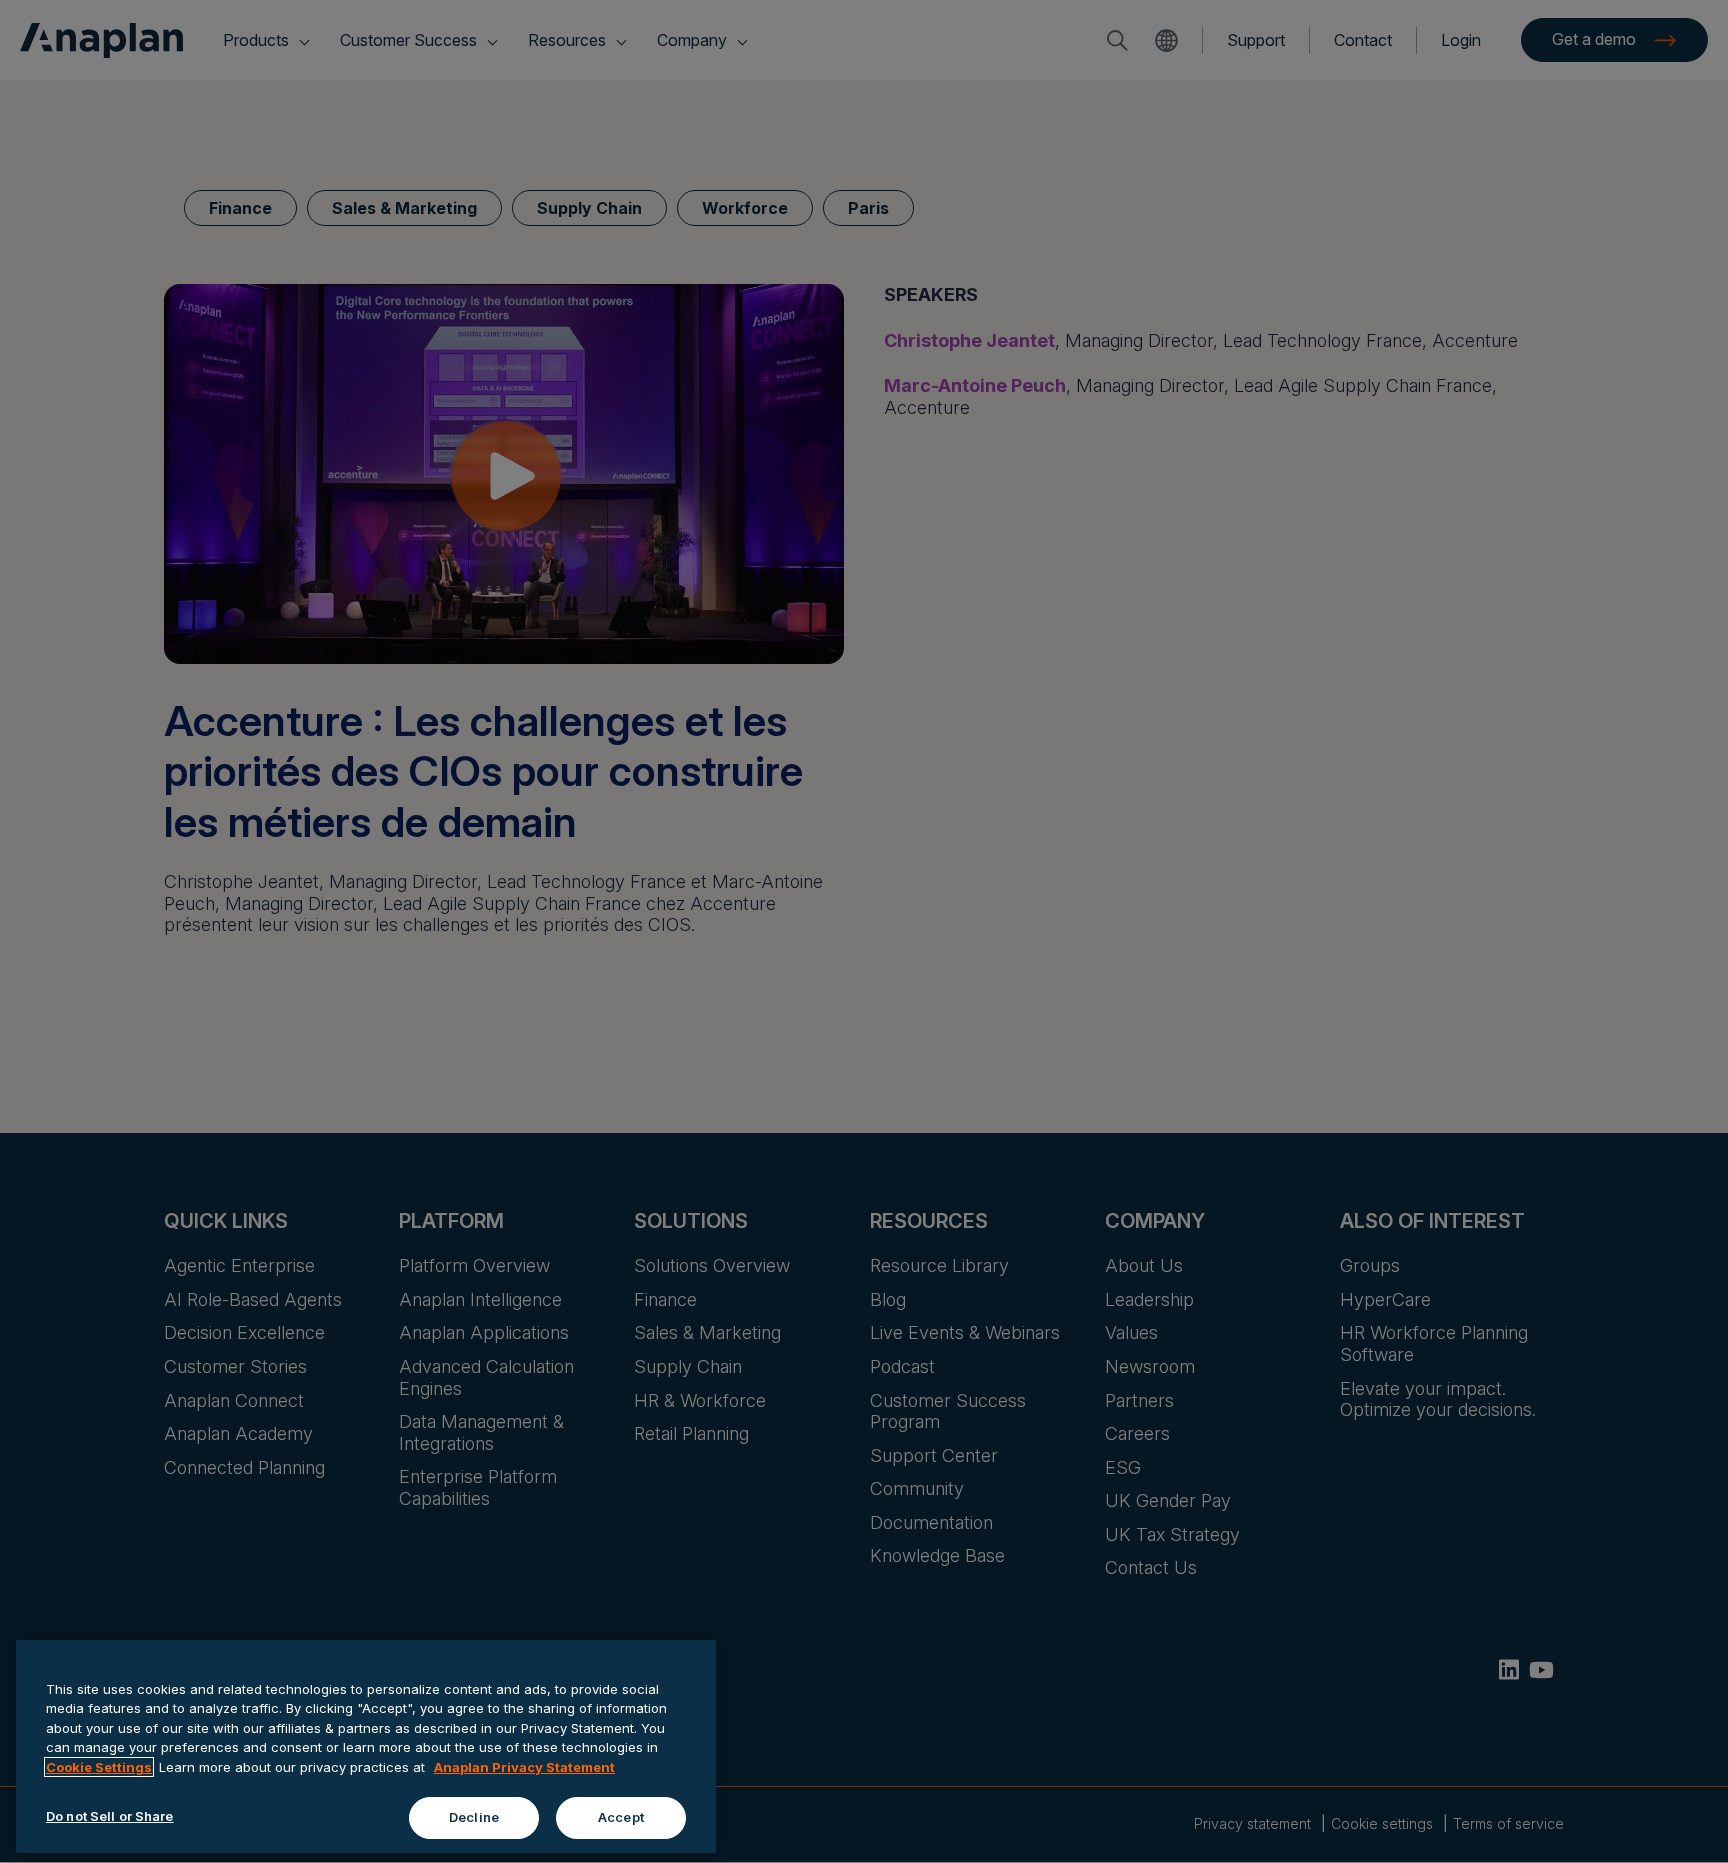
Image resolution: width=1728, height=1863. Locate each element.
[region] (366, 1746)
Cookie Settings (99, 1767)
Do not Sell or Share (110, 1816)
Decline (474, 1817)
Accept (621, 1817)
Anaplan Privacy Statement (524, 1767)
